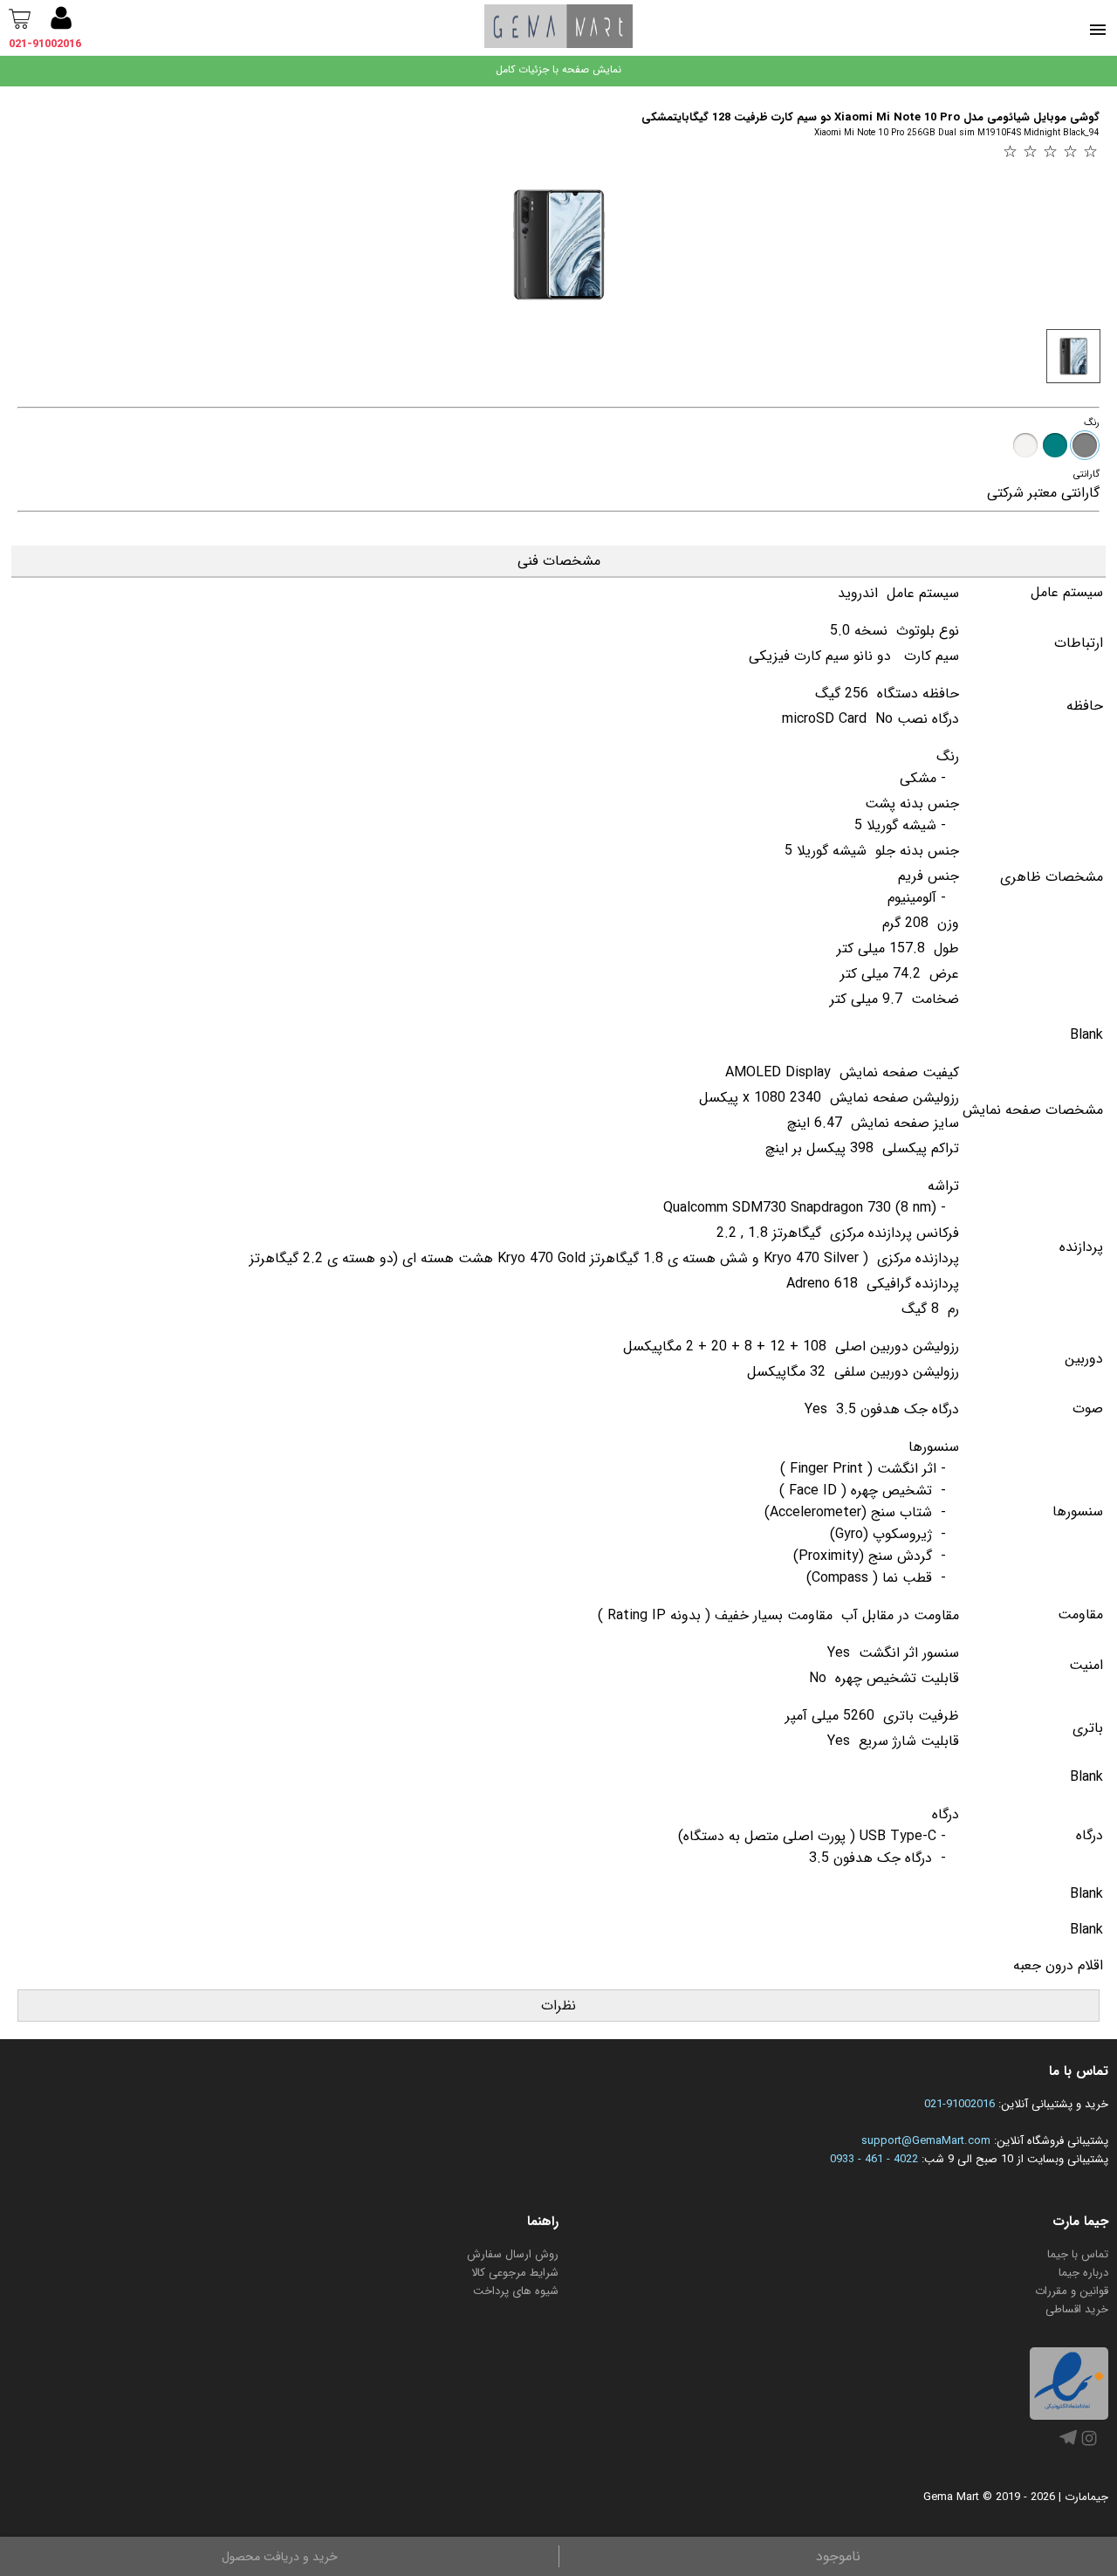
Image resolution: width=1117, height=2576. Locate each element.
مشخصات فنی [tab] (559, 561)
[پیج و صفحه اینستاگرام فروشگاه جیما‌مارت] (1089, 2446)
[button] (61, 21)
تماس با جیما (1078, 2254)
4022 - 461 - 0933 (874, 2159)
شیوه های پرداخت (516, 2291)
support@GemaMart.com (926, 2141)
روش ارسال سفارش (513, 2254)
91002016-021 (959, 2104)
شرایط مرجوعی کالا (515, 2273)
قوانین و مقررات (1072, 2291)
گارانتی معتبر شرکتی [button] (1043, 493)
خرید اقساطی (1077, 2309)
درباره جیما (1083, 2273)
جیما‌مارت (1086, 2497)
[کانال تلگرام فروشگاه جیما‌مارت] (1068, 2443)
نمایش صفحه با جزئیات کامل (558, 69)
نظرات (558, 2006)
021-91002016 (45, 44)
